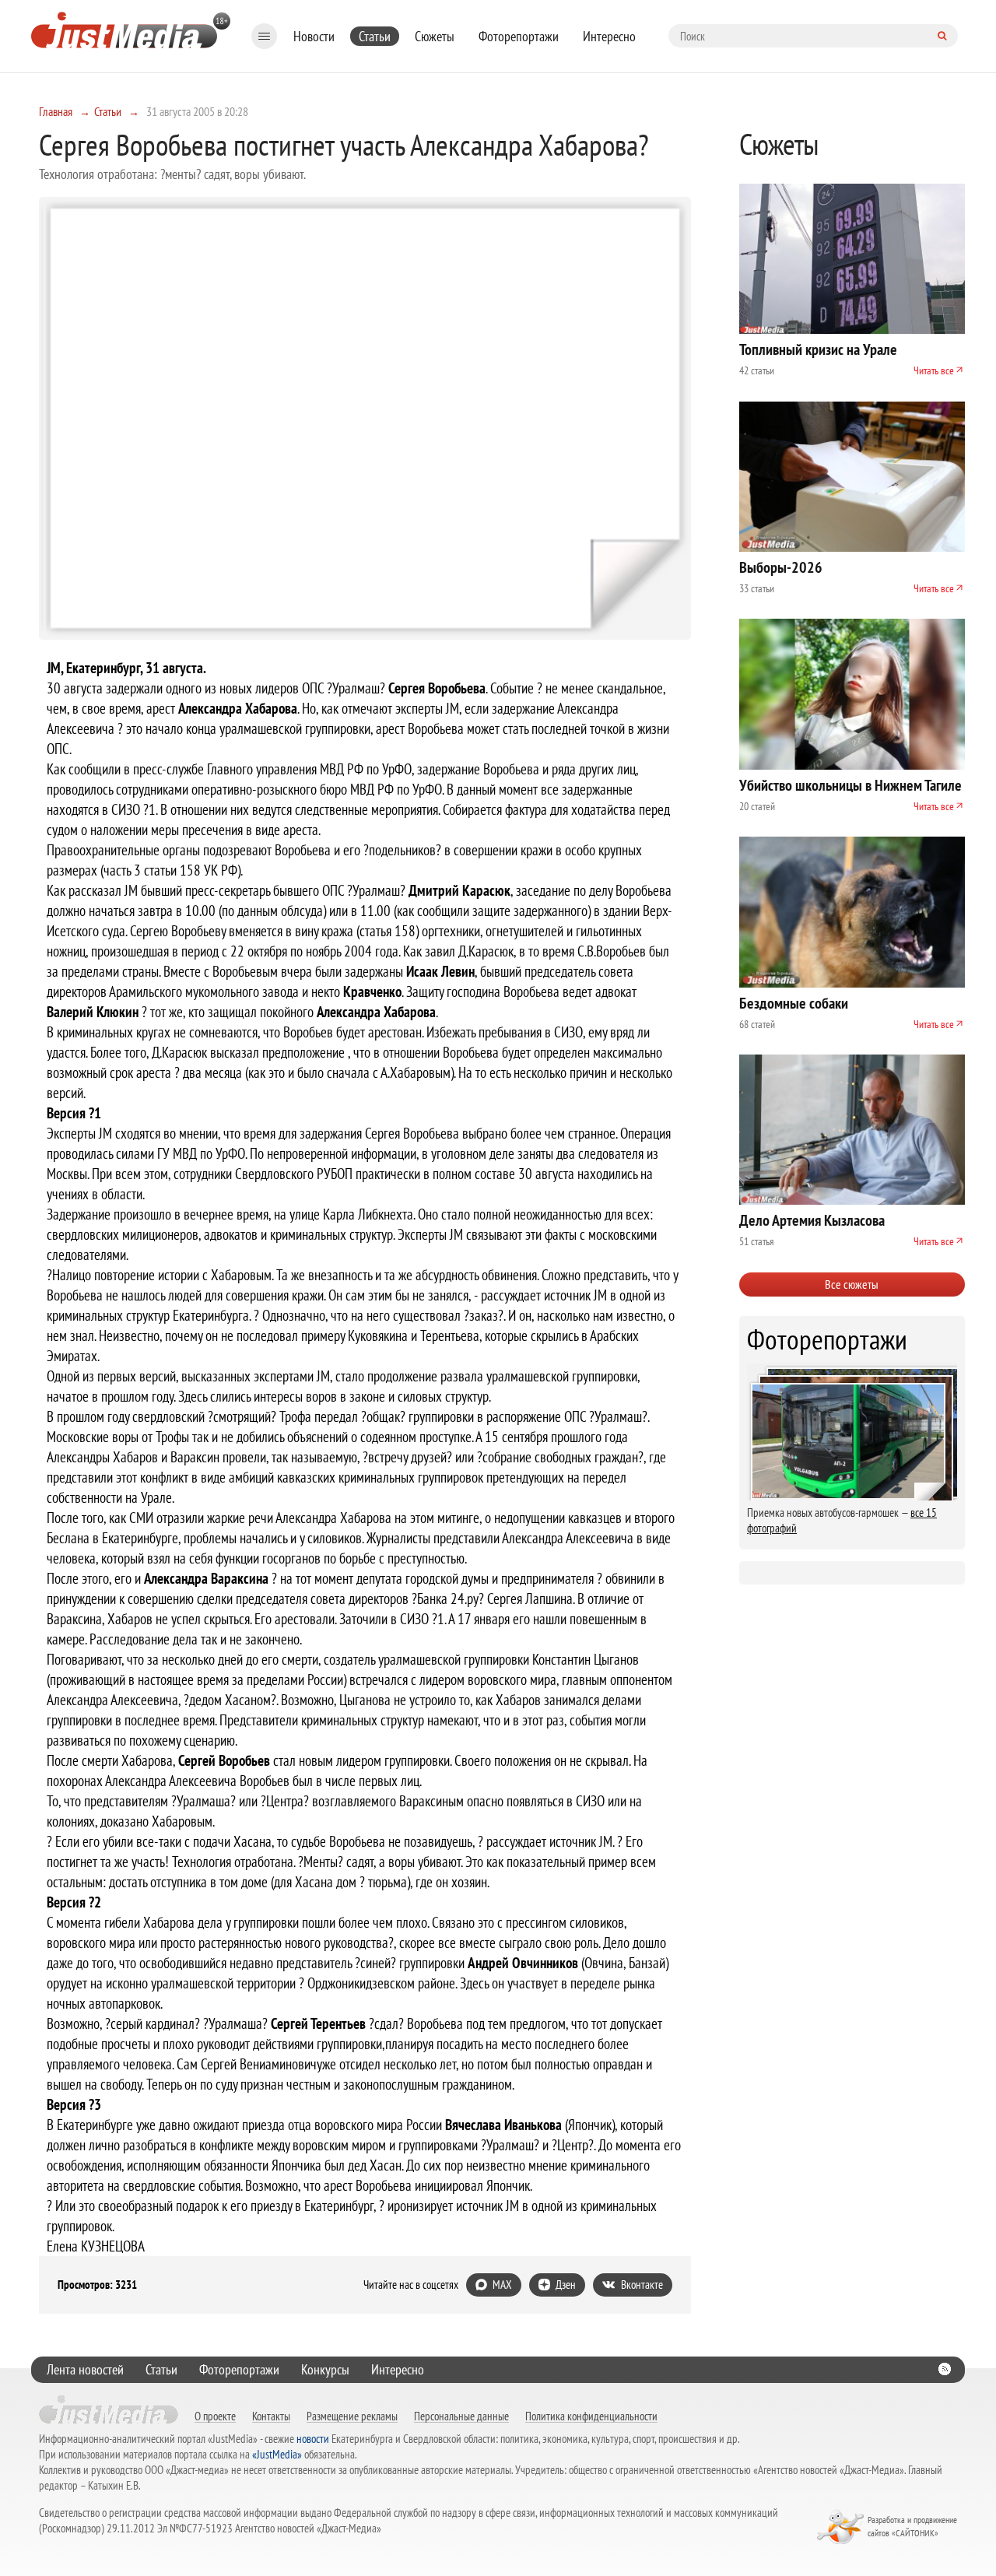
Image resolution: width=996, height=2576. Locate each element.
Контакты (271, 2416)
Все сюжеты (852, 1284)
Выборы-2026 (781, 567)
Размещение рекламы (352, 2416)
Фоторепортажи (519, 36)
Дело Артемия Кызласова (812, 1220)
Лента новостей (85, 2369)
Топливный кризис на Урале (818, 349)
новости (313, 2439)
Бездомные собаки (794, 1003)
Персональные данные (461, 2416)
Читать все (934, 370)
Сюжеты (435, 36)
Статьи (375, 36)
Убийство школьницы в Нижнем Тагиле (850, 785)
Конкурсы (325, 2369)
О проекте (215, 2416)
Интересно (609, 36)
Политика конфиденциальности (591, 2416)
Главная (56, 111)
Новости (314, 36)
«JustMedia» (277, 2454)
